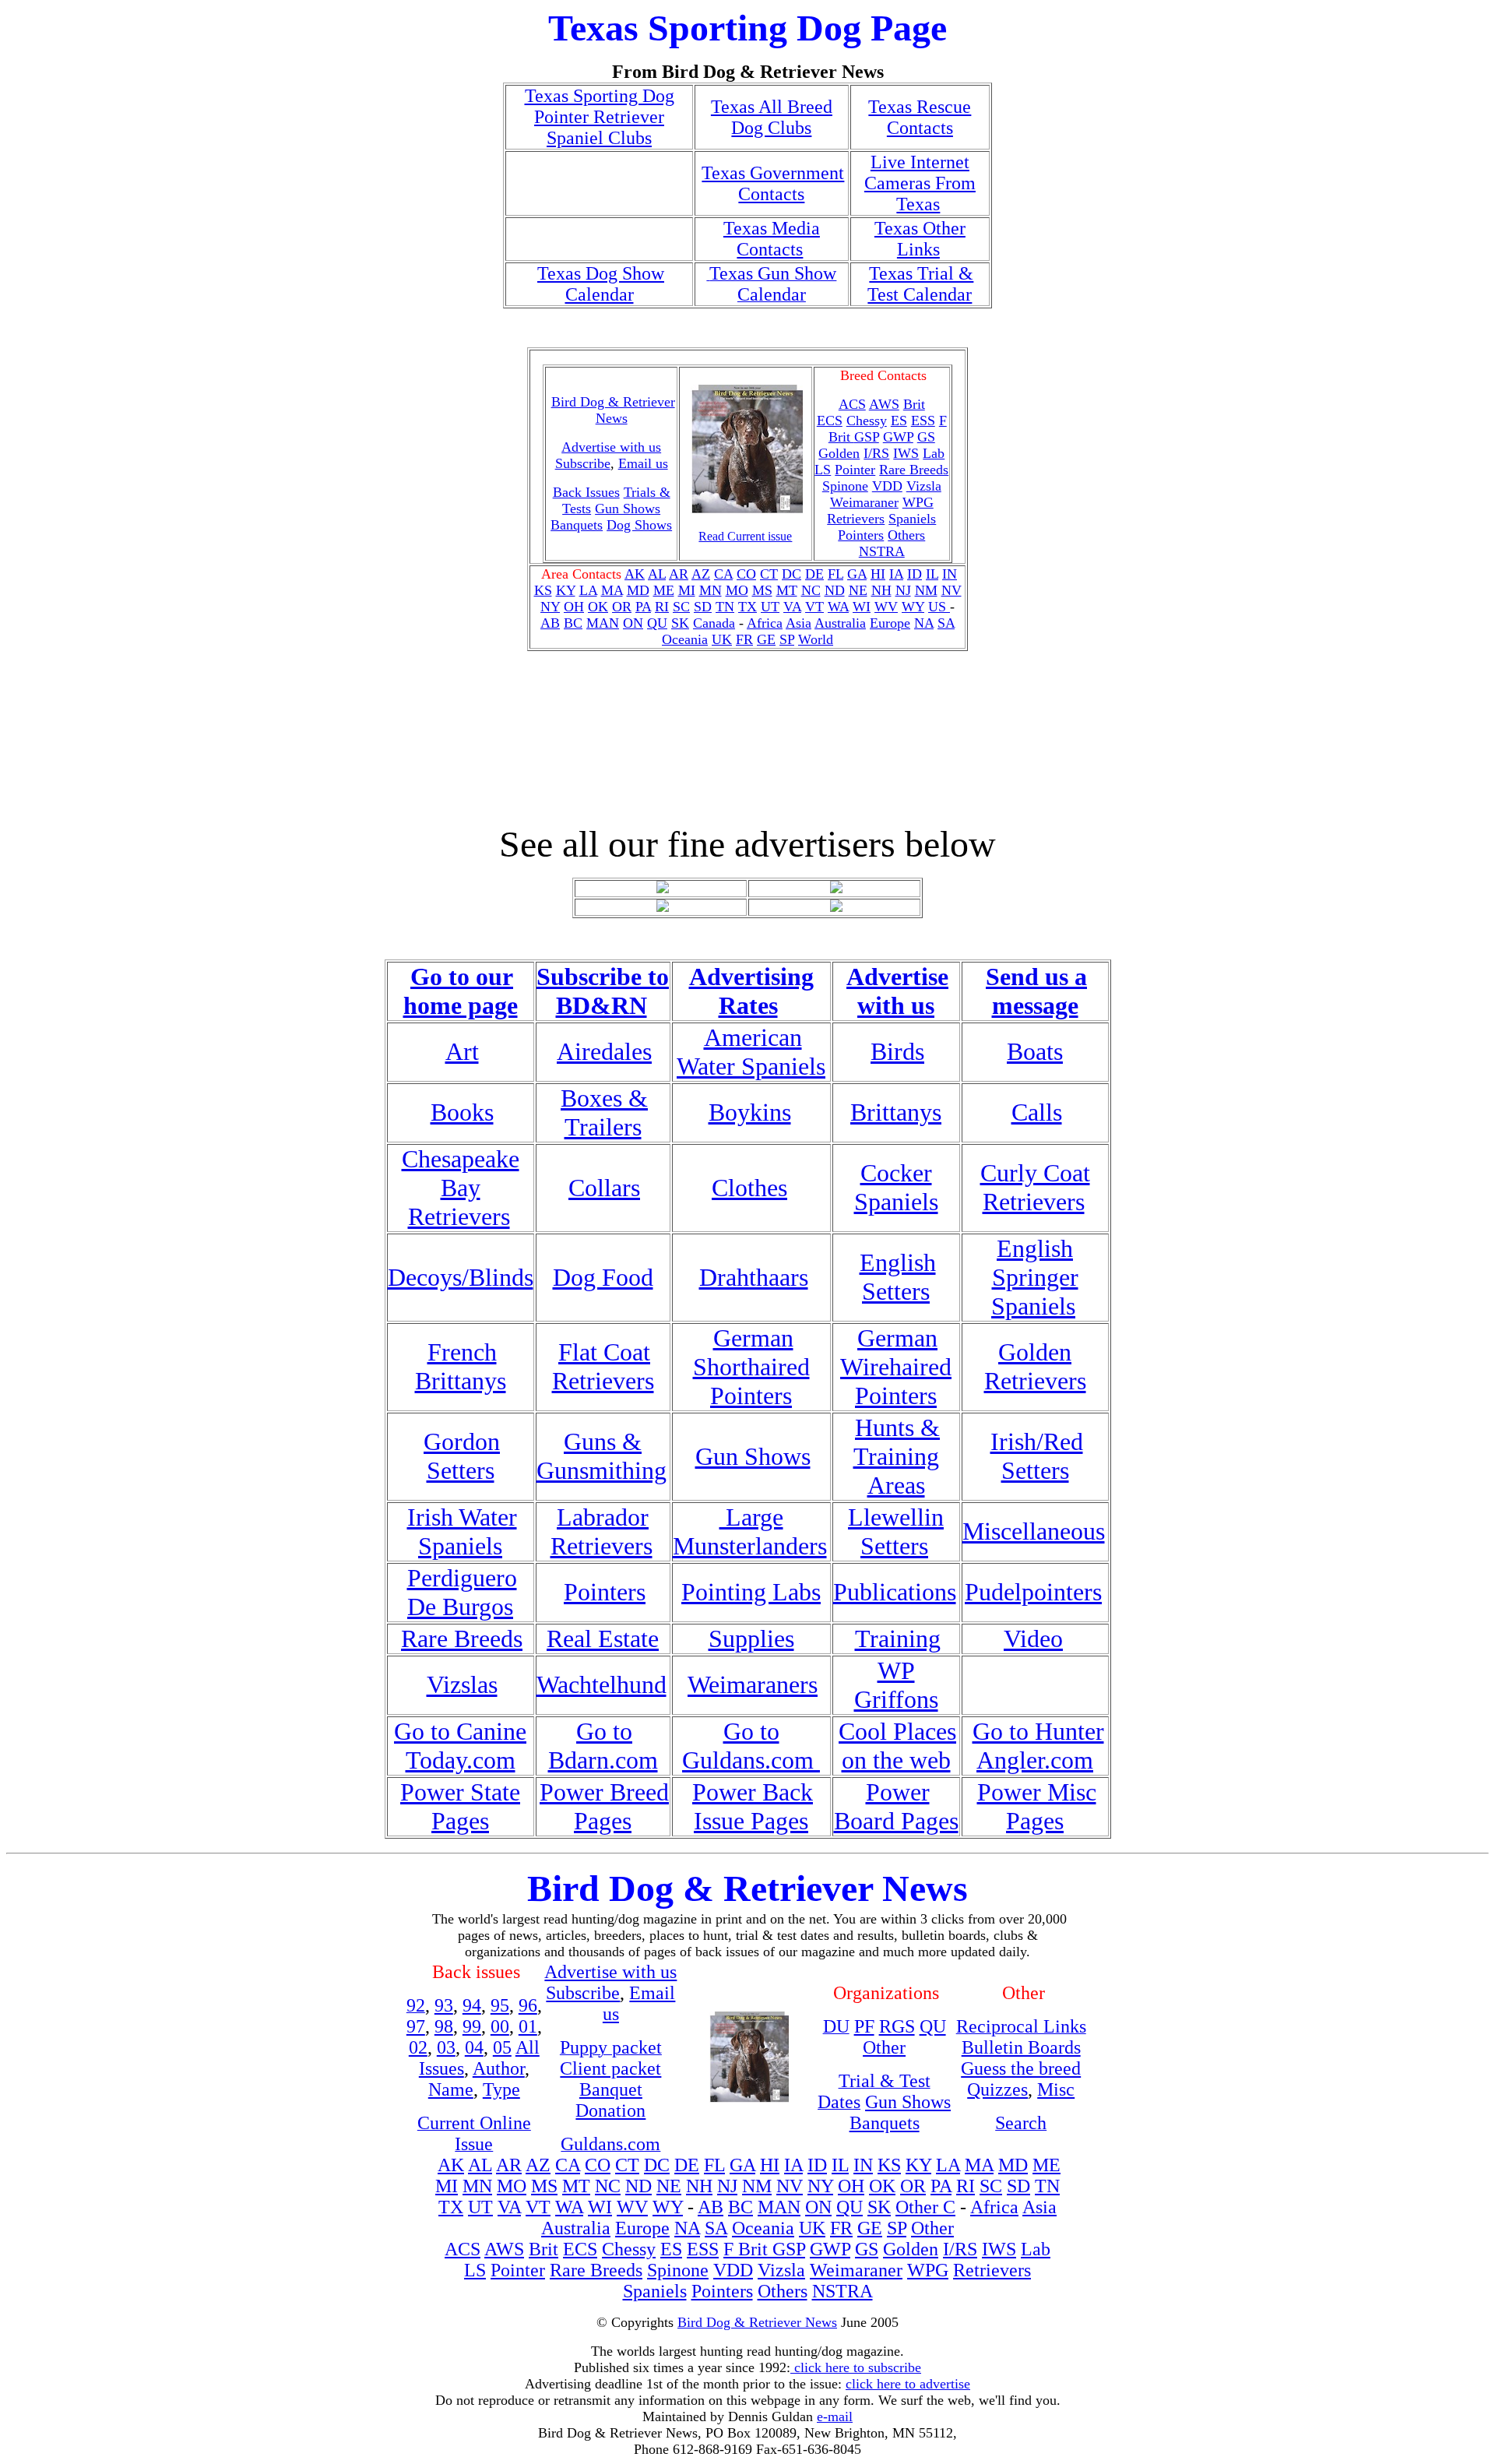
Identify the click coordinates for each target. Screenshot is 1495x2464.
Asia (799, 623)
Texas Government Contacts (773, 183)
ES (899, 421)
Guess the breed (1021, 2068)
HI (878, 574)
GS (926, 437)
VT (814, 607)
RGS (897, 2026)
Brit (914, 404)
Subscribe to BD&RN (603, 991)
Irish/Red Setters (1037, 1456)
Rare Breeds (914, 470)
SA (946, 623)
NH (881, 590)
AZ (701, 574)
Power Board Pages (896, 1806)
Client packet (610, 2068)
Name (451, 2089)
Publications (895, 1592)
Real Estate (603, 1639)
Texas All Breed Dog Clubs (772, 117)
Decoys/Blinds (461, 1277)
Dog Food (603, 1277)
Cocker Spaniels (896, 1187)
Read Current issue (745, 536)
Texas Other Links (920, 239)
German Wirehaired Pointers (896, 1367)
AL (657, 574)
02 (418, 2047)
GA (857, 574)
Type (501, 2089)
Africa (765, 623)
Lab (934, 453)
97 (416, 2026)
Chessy (867, 421)
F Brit (748, 2249)
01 (528, 2026)
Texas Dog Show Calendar (601, 284)
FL (835, 574)
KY (566, 590)
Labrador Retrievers (602, 1531)
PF (864, 2026)
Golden (839, 453)
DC (791, 574)
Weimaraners (753, 1684)
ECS (830, 421)
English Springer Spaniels (1035, 1277)
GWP (898, 437)
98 (444, 2026)
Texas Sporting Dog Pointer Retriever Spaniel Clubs (600, 117)
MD (638, 590)
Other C (925, 2207)
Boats (1035, 1051)
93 (444, 2005)
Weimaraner (864, 502)
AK (635, 574)
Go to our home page (461, 991)
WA (838, 607)
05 (502, 2047)
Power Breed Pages (604, 1806)
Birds (897, 1051)
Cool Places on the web (897, 1746)
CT (769, 574)
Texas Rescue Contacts (920, 117)
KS (543, 590)
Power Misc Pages (1037, 1806)
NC (811, 590)
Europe (890, 623)
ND (835, 590)
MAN (603, 623)
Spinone (845, 486)
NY (550, 607)
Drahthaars (754, 1277)
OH (574, 607)
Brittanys (896, 1112)
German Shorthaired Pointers (751, 1367)
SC (681, 607)
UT (770, 607)
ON (633, 623)
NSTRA (882, 551)
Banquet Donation (610, 2100)
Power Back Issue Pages (753, 1806)
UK (722, 639)
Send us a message (1036, 991)
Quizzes (997, 2089)
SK (680, 623)
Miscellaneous (1034, 1531)
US (939, 607)
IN (950, 574)
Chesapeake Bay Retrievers (461, 1188)
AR (679, 574)
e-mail (835, 2416)
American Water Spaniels (751, 1052)
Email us (643, 463)
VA (792, 607)
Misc (1056, 2089)
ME (664, 590)
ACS (463, 2249)
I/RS (876, 453)
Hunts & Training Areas (897, 1456)
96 (528, 2005)
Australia (840, 623)
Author (499, 2068)
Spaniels (912, 519)
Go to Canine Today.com (460, 1746)
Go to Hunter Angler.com (1038, 1746)
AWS (884, 404)
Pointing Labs (751, 1592)
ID (915, 574)
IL (932, 574)
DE (814, 574)
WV (886, 607)
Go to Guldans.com (751, 1746)
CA (723, 574)
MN (711, 590)
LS (823, 470)
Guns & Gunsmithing (602, 1456)
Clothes (749, 1188)
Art (462, 1051)
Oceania (685, 639)
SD (703, 607)
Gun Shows (628, 509)
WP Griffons (896, 1685)
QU (657, 623)
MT (787, 590)
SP (787, 639)
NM (926, 590)
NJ (903, 590)
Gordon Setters (462, 1456)
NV (952, 590)
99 (472, 2026)
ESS (923, 421)
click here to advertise (908, 2384)
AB (550, 623)
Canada (714, 623)
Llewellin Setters (896, 1531)
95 (500, 2005)
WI (862, 607)
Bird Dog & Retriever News (613, 410)
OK (598, 607)
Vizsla (924, 486)
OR (622, 607)
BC (573, 623)
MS (762, 590)
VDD (887, 486)
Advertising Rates (751, 991)
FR (744, 639)
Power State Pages (460, 1806)
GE (766, 639)
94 (472, 2005)
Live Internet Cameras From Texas (920, 183)
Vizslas (462, 1684)
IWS (906, 453)
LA (588, 590)
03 (446, 2047)
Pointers (861, 535)
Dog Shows (639, 525)
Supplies (751, 1639)
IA (896, 574)
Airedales (604, 1051)
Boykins (750, 1112)
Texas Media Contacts (772, 239)
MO (737, 590)
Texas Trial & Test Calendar (920, 284)
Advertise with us (897, 991)
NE (858, 590)
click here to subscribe (856, 2367)
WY (913, 607)
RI (662, 607)
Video (1033, 1639)
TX (747, 607)
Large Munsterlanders (750, 1531)
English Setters (898, 1277)
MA (612, 590)
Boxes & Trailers (604, 1112)
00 (500, 2026)
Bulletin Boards (1021, 2047)
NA (924, 623)
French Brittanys (461, 1366)
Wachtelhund (602, 1684)
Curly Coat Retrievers (1035, 1187)
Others (906, 535)
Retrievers (856, 519)
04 (474, 2047)
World (816, 639)
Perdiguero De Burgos (462, 1592)
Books (462, 1112)
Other (884, 2047)
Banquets (577, 525)
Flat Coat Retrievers (603, 1366)
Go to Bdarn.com (603, 1746)
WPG (918, 502)
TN (725, 607)
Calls (1037, 1112)
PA (643, 607)
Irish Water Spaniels (462, 1531)
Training (898, 1639)
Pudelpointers (1033, 1592)
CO (746, 574)
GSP (867, 437)
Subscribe (583, 463)
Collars (604, 1188)
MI (687, 590)
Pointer (855, 470)
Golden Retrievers (1035, 1366)
